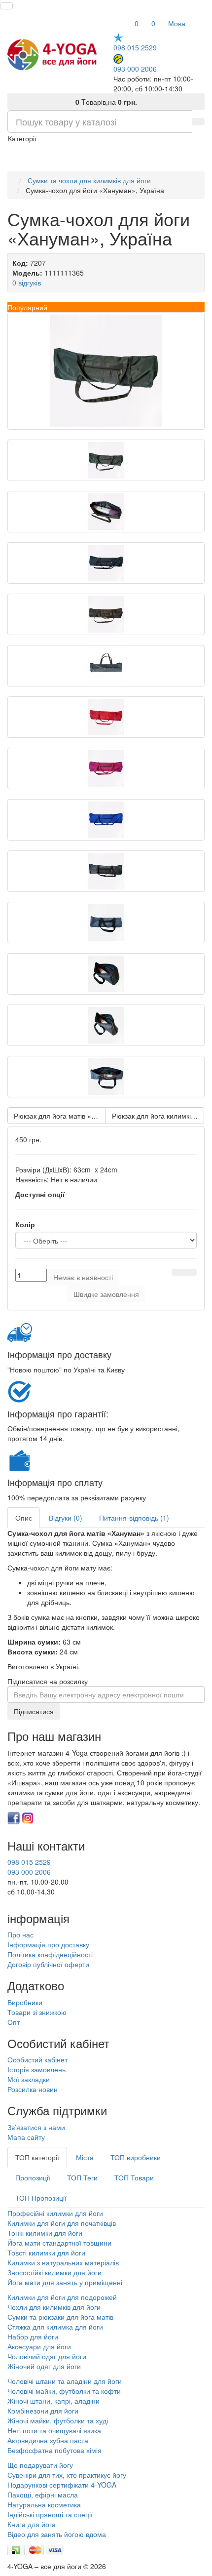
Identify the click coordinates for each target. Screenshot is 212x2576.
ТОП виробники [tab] (136, 2157)
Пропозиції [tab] (33, 2177)
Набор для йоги (33, 2336)
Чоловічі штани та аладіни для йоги (65, 2381)
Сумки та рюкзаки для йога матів (60, 2317)
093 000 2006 (135, 68)
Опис (24, 1518)
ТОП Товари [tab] (134, 2177)
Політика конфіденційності (50, 1954)
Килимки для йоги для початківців (62, 2223)
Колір (25, 1224)
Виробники (25, 2002)
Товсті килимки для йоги (46, 2253)
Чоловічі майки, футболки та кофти (65, 2391)
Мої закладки (29, 2079)
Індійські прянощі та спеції (50, 2514)
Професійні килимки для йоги (55, 2213)
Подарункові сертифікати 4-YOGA (62, 2485)
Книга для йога (32, 2524)
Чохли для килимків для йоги (54, 2307)
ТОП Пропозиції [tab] (41, 2198)
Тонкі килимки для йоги (45, 2233)
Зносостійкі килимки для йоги (54, 2272)
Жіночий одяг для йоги (44, 2366)
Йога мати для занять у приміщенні (65, 2282)
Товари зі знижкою (37, 2012)
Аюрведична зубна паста (48, 2440)
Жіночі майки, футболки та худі (58, 2420)
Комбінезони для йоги (43, 2411)
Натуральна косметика (44, 2504)
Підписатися (34, 1711)
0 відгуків (27, 282)
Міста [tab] (85, 2157)
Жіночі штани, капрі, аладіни (53, 2401)
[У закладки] (178, 1272)
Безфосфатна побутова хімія (54, 2450)
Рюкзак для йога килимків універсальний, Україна (158, 1116)
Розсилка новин (33, 2089)
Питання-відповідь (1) (134, 1518)
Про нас (20, 1934)
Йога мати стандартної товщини (59, 2243)
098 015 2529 (135, 47)
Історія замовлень (36, 2069)
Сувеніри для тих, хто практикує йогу (67, 2475)
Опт (14, 2022)
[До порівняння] (190, 1272)
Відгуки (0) (66, 1518)
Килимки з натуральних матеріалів (63, 2262)
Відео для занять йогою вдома (57, 2534)
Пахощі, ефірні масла (43, 2495)
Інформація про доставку (48, 1944)
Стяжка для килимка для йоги (55, 2327)
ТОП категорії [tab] (37, 2157)
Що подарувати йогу (40, 2465)
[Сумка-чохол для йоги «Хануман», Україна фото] (106, 371)
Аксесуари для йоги (39, 2346)
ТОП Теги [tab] (82, 2177)
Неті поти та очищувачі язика (54, 2430)
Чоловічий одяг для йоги (47, 2356)
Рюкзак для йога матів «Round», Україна (60, 1116)
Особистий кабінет (37, 2059)
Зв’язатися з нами (36, 2127)
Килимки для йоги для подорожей (62, 2297)
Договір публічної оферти (48, 1964)
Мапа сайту (26, 2137)
